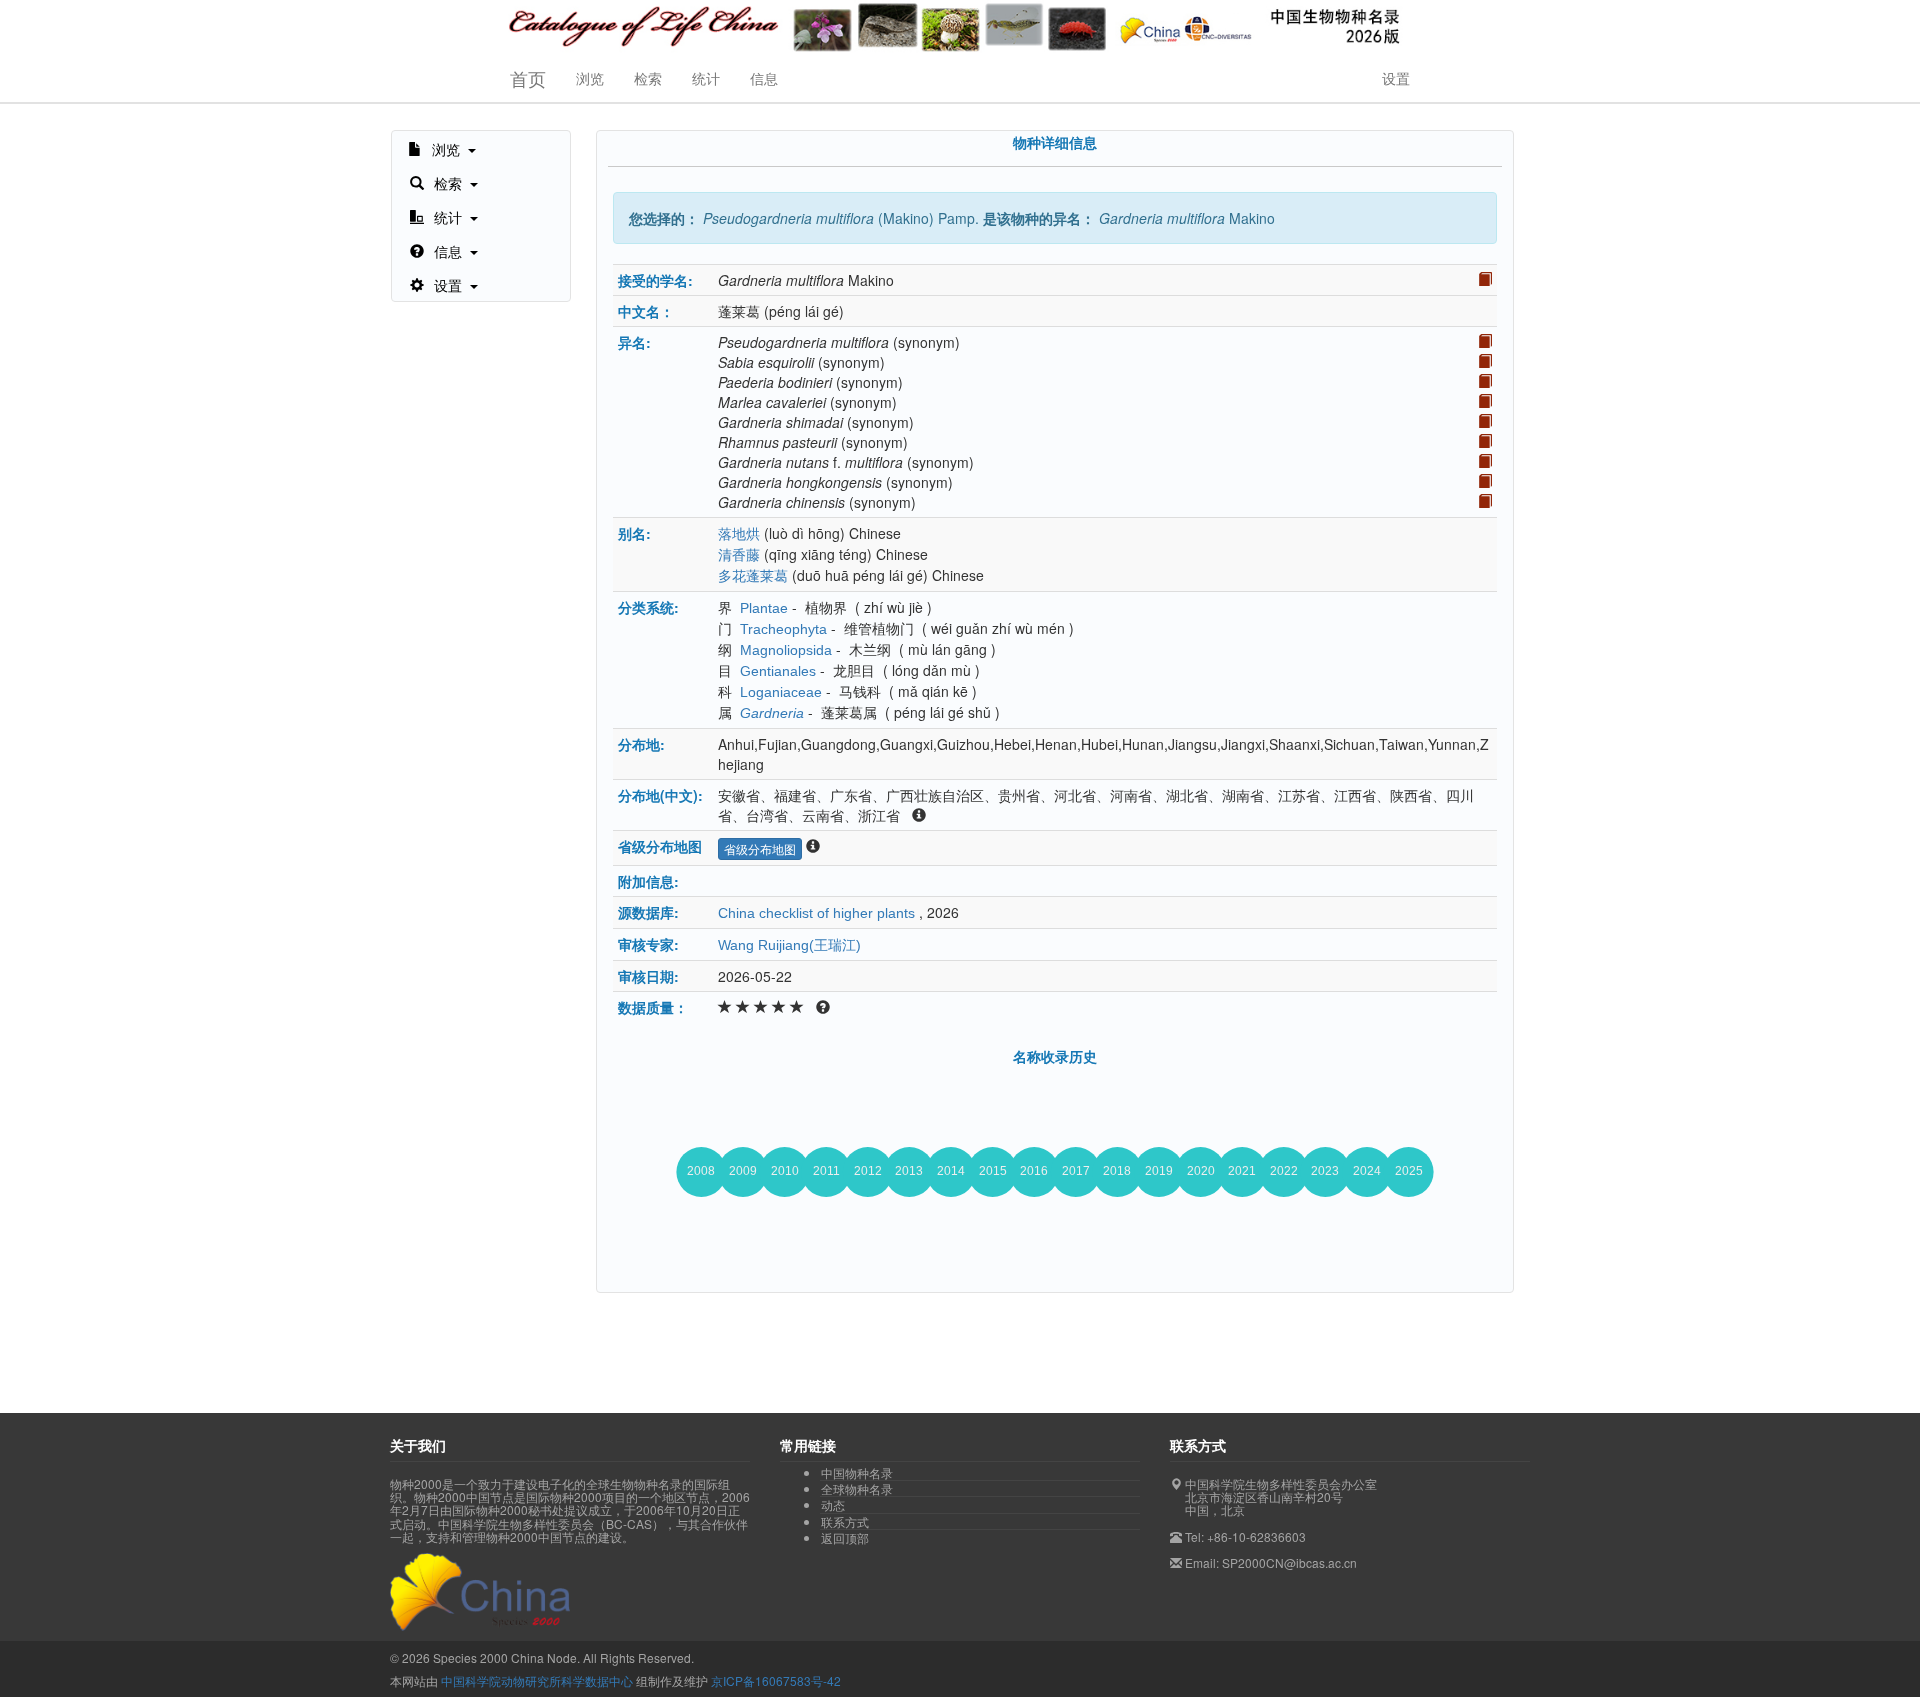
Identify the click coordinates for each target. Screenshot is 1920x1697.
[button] (442, 148)
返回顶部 (845, 1537)
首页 (528, 78)
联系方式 (845, 1522)
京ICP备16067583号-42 (776, 1680)
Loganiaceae (781, 692)
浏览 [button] (590, 78)
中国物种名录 (857, 1473)
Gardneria (772, 713)
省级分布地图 (760, 848)
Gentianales (778, 671)
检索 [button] (648, 78)
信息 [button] (764, 78)
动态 (833, 1505)
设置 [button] (1396, 78)
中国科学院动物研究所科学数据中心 (537, 1680)
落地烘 (739, 534)
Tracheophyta (783, 629)
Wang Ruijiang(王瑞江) (789, 945)
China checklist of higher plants (816, 913)
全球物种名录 (857, 1489)
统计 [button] (706, 78)
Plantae (764, 608)
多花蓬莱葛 (753, 576)
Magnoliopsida (786, 650)
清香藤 (739, 555)
